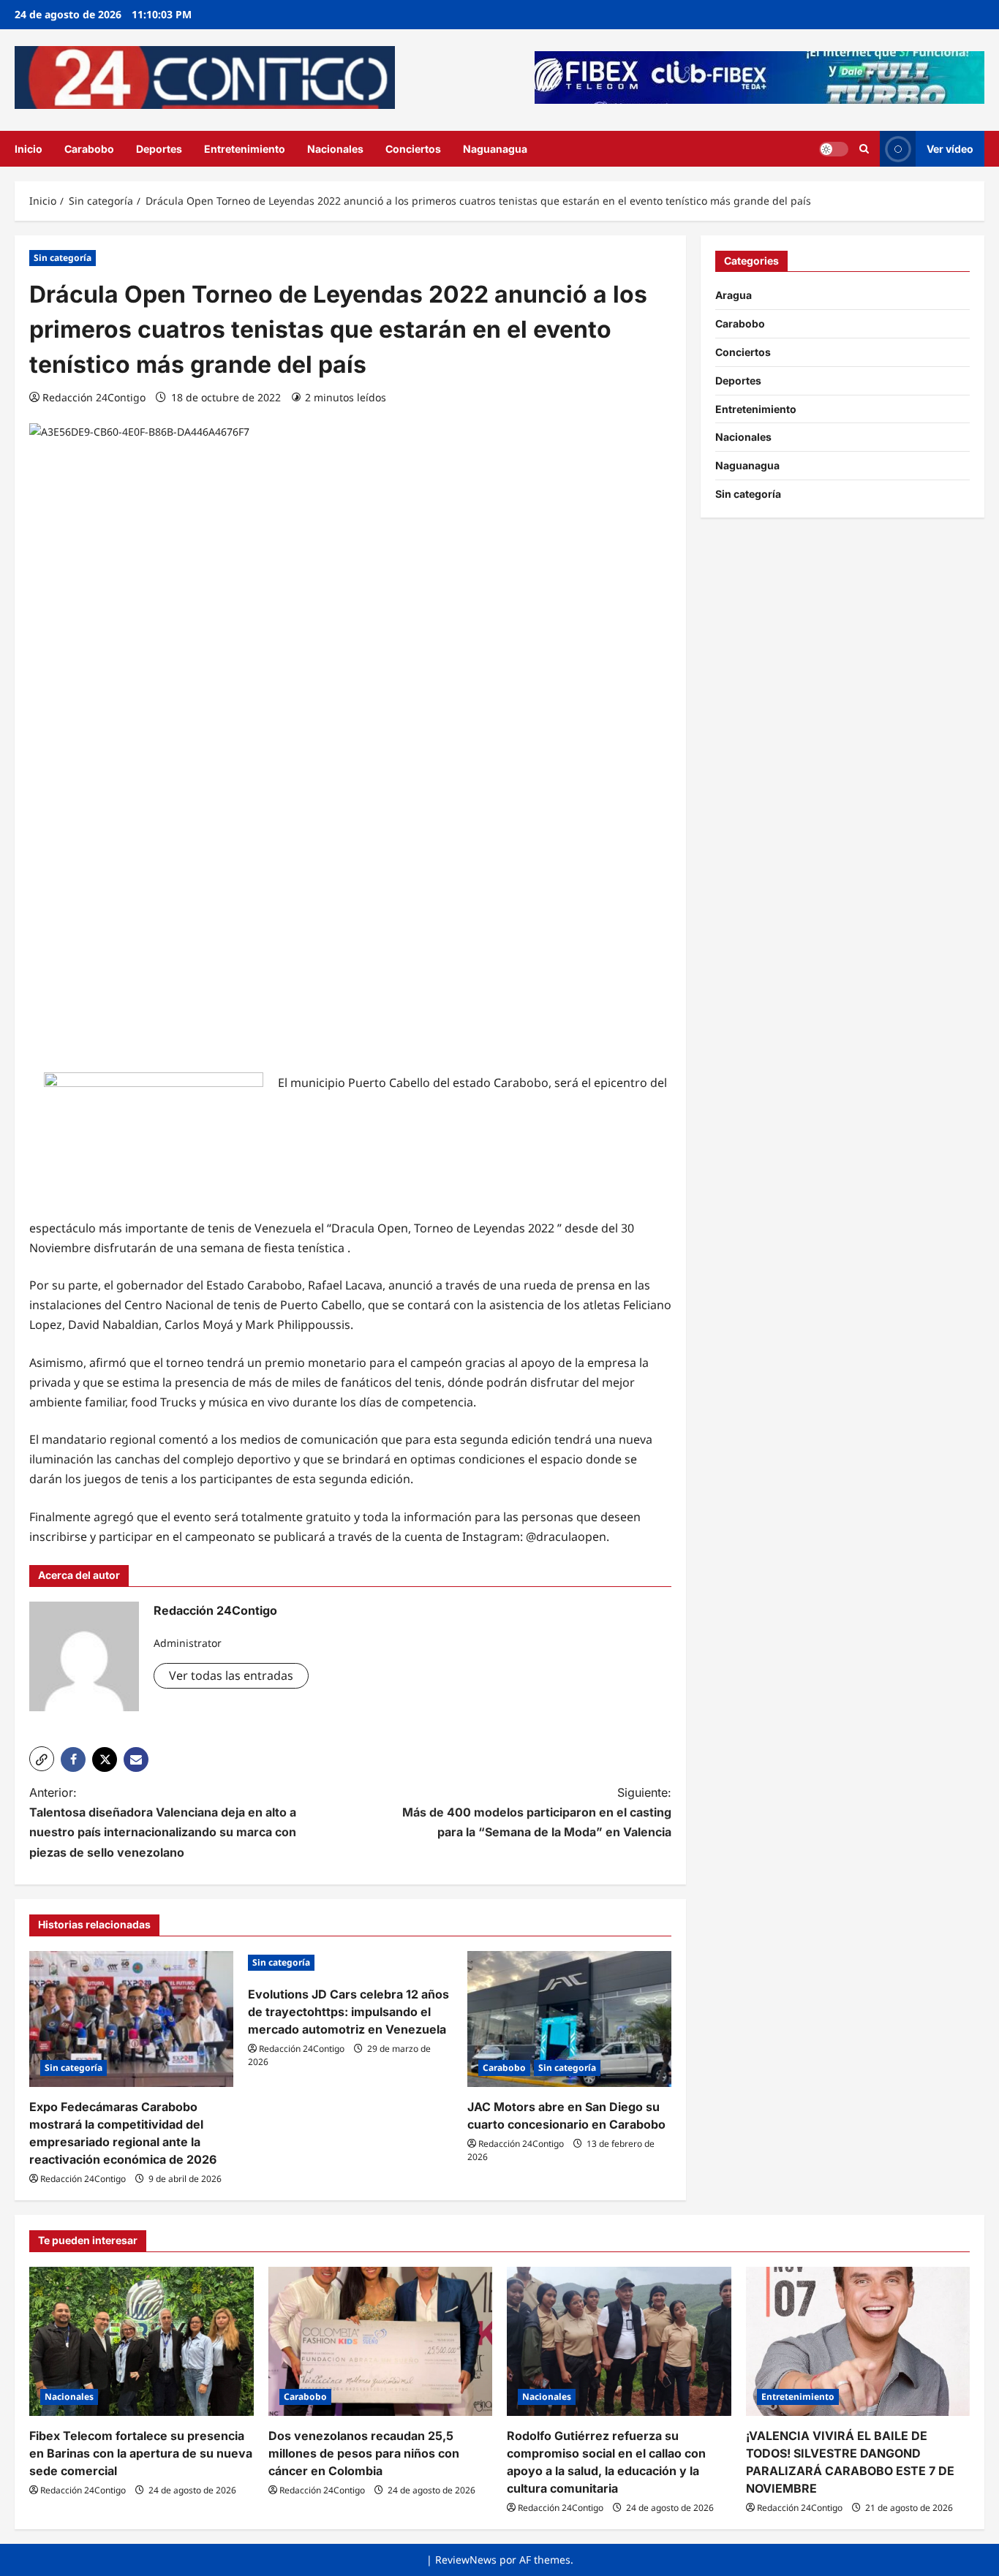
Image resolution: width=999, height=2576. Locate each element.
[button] (42, 1759)
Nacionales (335, 149)
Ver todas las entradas (231, 1675)
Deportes (159, 149)
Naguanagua (495, 149)
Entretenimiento (245, 149)
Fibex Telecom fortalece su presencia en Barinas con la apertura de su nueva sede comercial (141, 2453)
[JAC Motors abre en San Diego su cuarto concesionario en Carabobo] (569, 2019)
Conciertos (413, 149)
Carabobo (89, 149)
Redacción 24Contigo (94, 397)
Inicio (29, 149)
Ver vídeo (950, 148)
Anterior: (163, 1822)
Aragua (734, 295)
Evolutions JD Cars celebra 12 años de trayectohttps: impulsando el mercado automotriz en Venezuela (348, 2012)
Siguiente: (537, 1812)
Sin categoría (63, 258)
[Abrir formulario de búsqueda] (864, 149)
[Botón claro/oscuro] (834, 148)
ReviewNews (466, 2560)
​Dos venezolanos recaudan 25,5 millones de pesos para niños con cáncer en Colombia (364, 2453)
